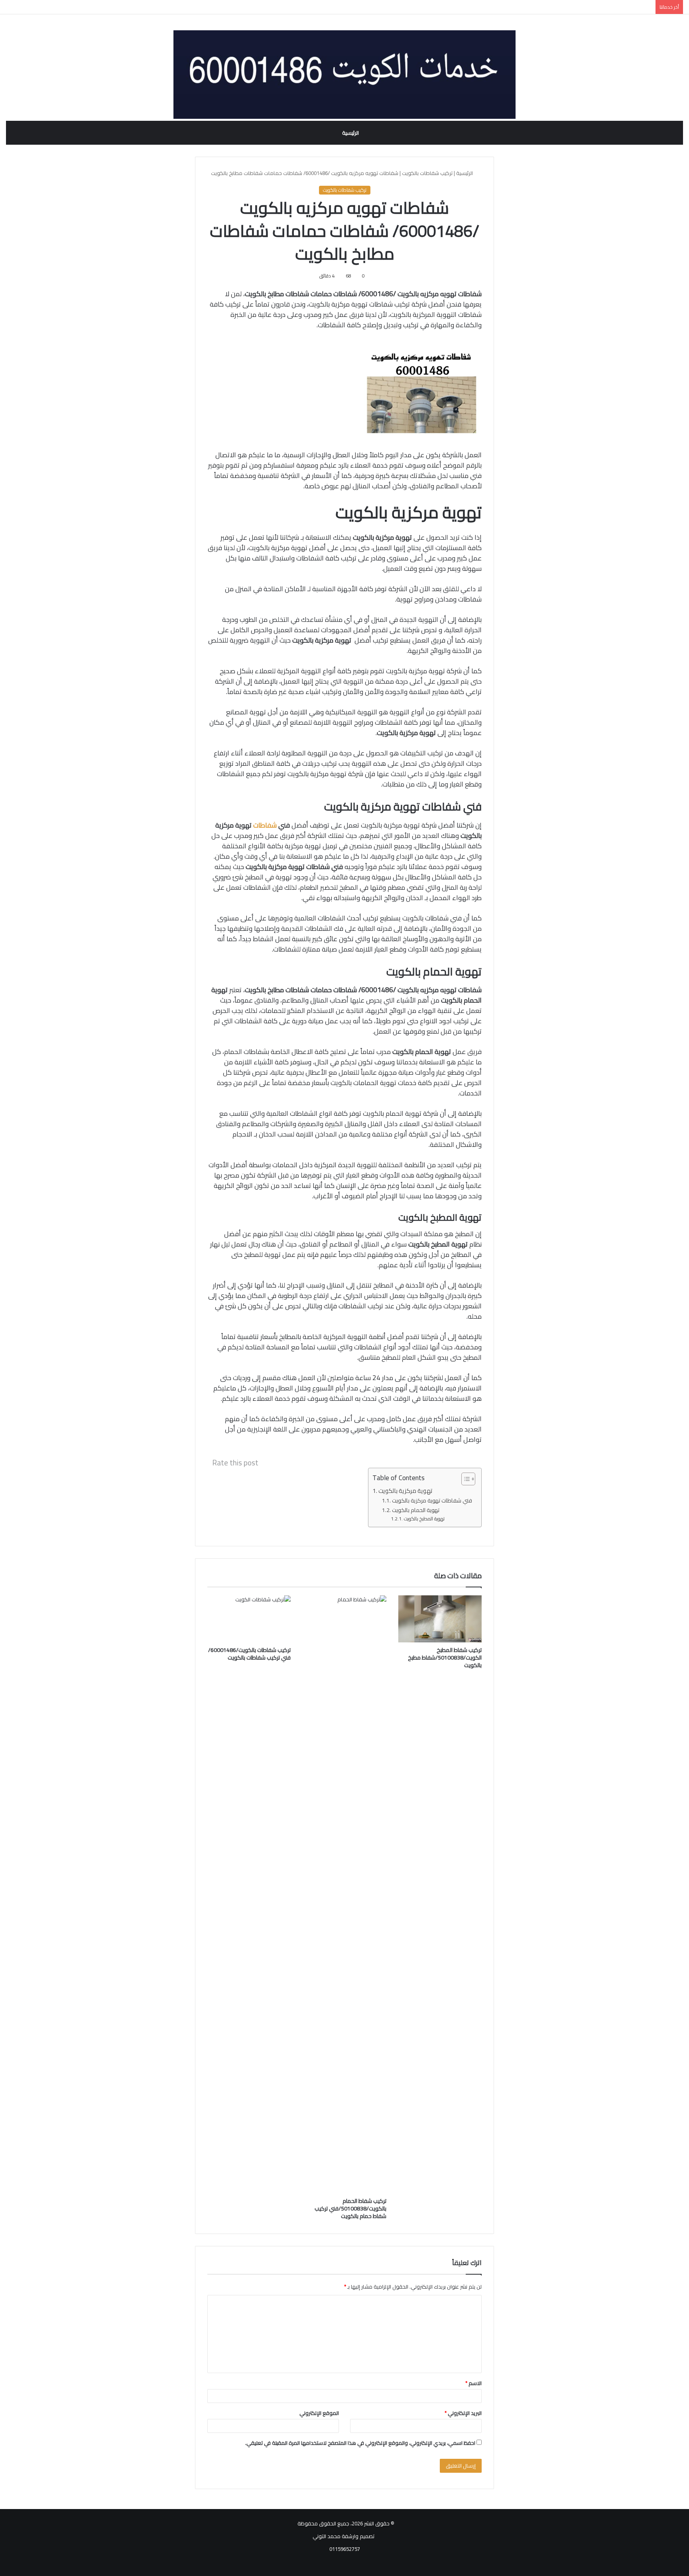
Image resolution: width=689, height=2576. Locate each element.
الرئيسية (350, 133)
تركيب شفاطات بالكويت (427, 173)
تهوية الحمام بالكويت (416, 1510)
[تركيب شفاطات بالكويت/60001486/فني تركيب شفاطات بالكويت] (249, 1619)
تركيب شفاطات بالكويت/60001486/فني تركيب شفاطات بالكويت (249, 1654)
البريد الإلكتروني (463, 2413)
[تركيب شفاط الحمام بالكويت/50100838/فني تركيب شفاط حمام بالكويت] (344, 1894)
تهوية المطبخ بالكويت (424, 1519)
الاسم (473, 2383)
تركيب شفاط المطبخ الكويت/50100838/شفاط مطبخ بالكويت (445, 1658)
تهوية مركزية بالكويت (406, 1491)
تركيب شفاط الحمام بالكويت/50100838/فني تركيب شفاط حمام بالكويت (350, 2208)
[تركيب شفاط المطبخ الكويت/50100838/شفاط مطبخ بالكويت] (440, 1619)
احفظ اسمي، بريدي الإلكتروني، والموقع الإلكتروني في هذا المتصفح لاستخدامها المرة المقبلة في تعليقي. (360, 2443)
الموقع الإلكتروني (319, 2413)
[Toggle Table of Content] (464, 1479)
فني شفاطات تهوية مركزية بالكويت (433, 1500)
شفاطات (265, 825)
